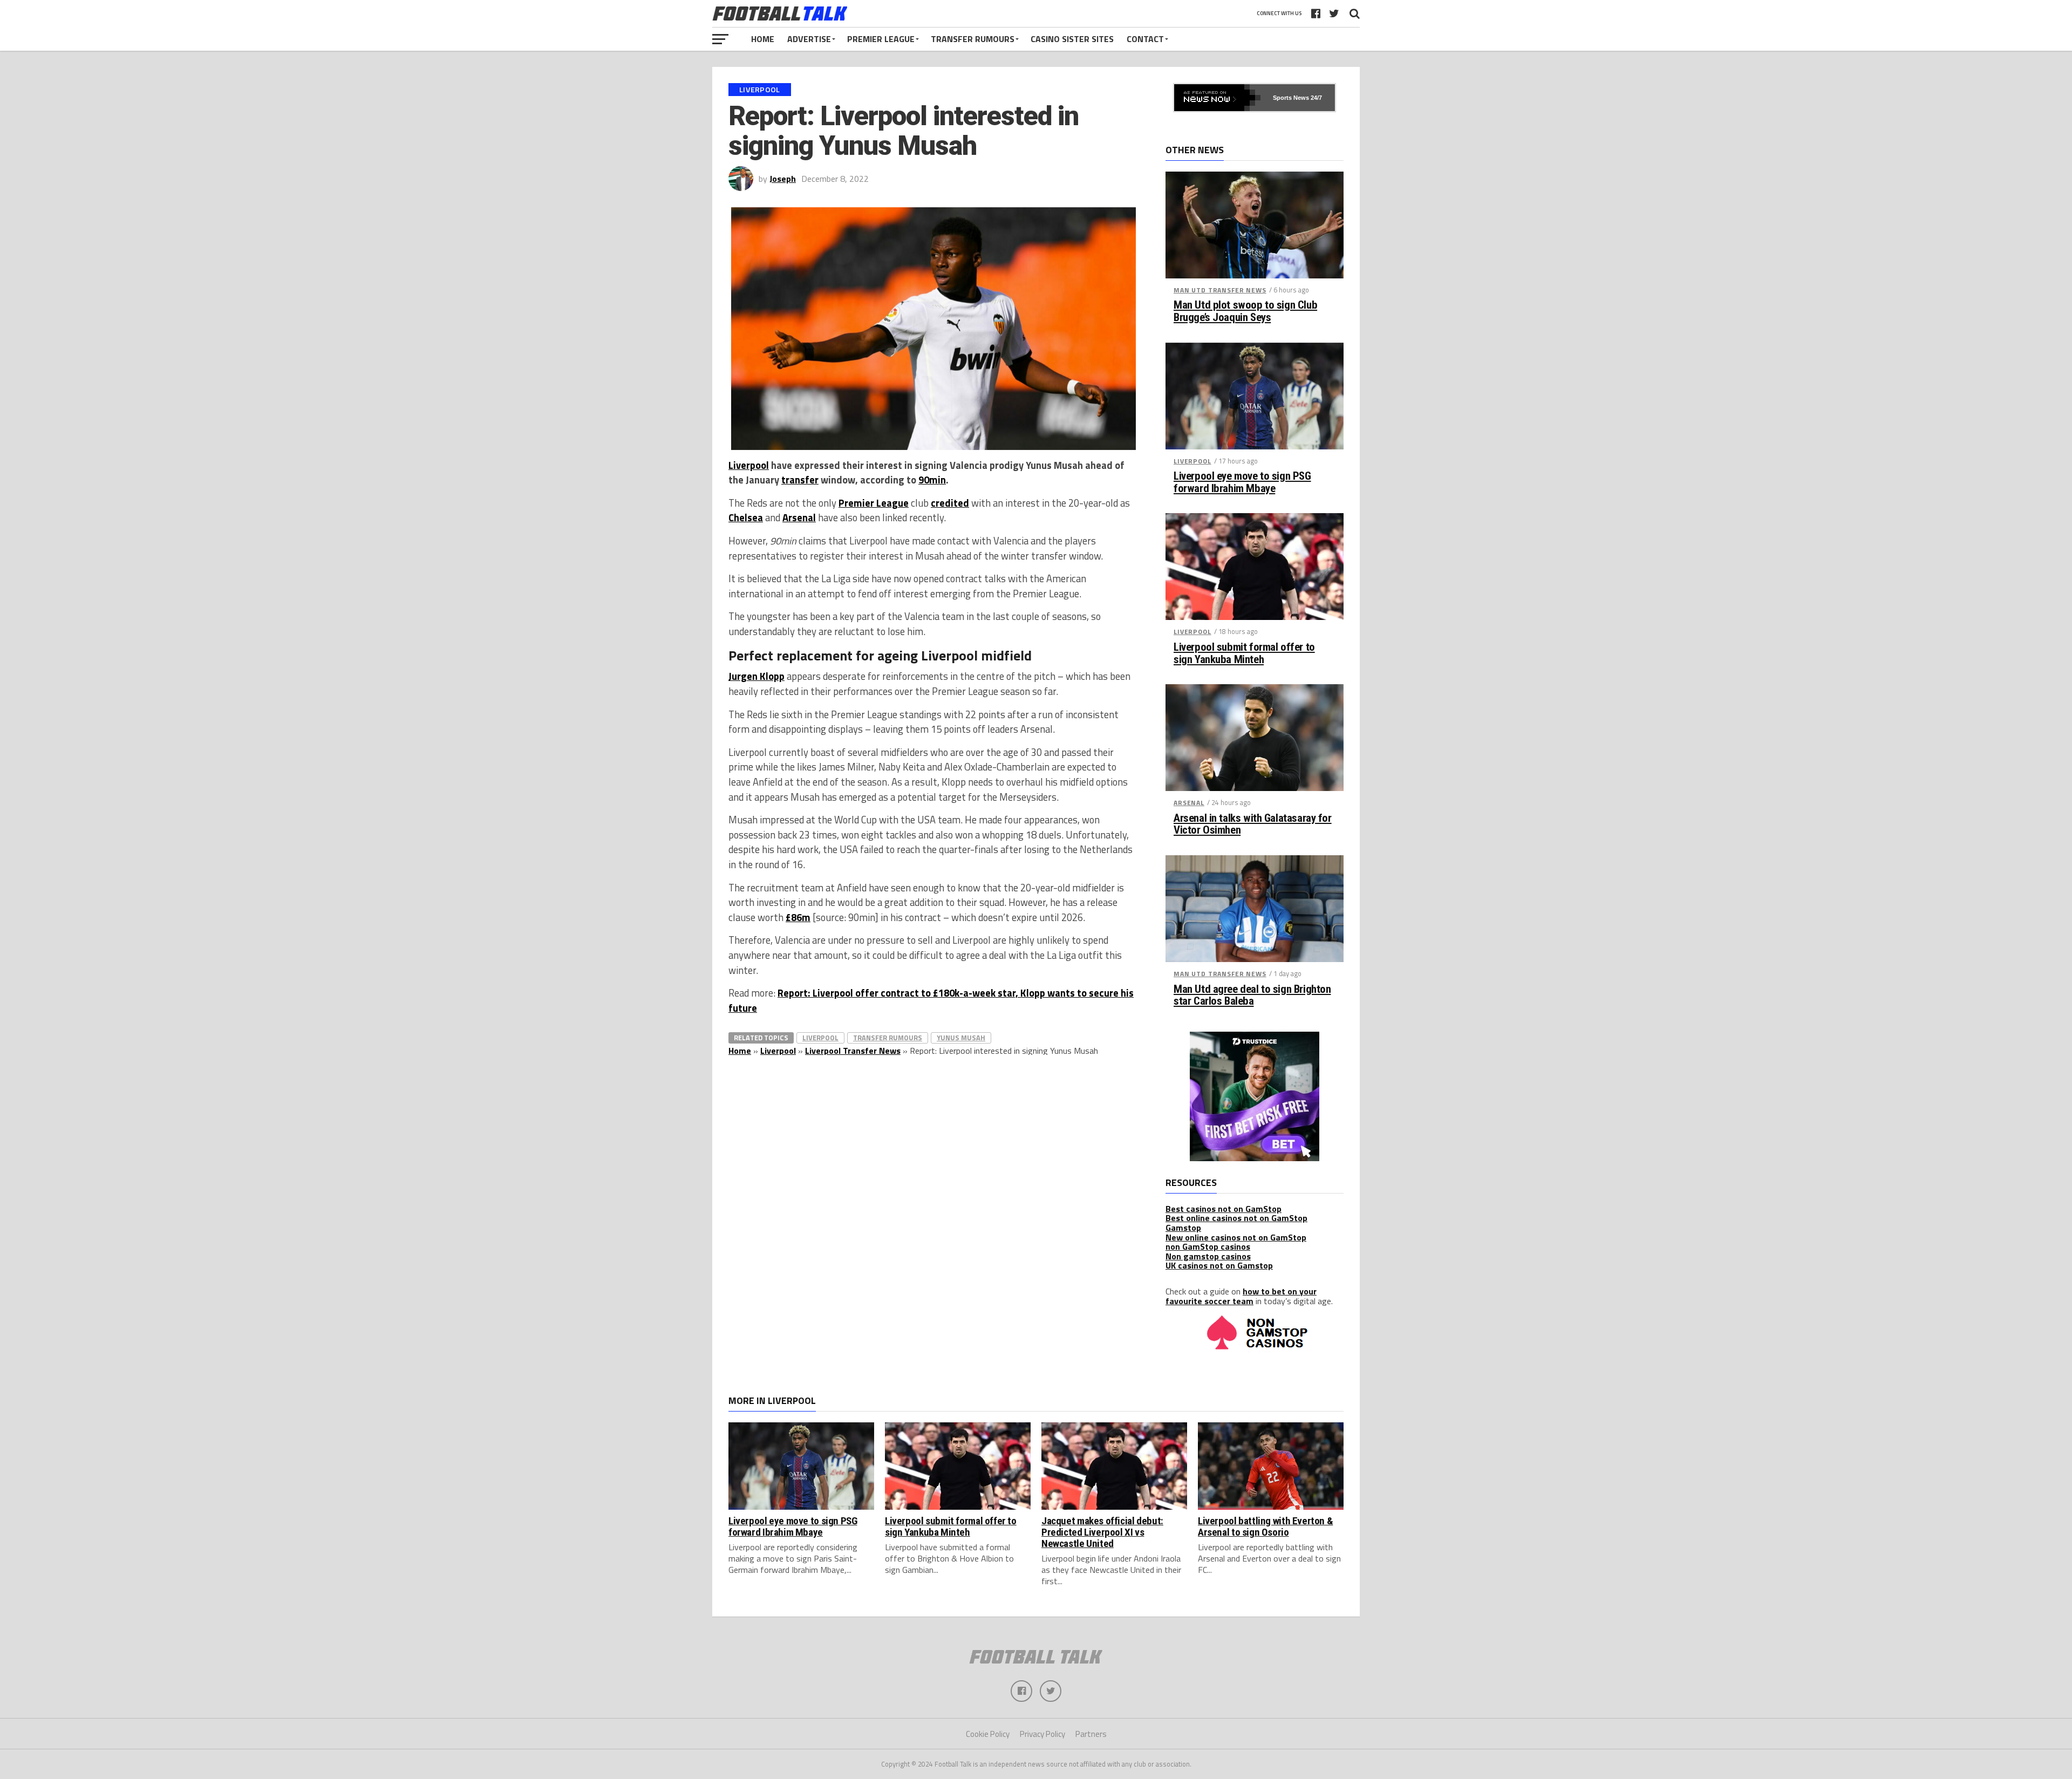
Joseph (783, 179)
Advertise (809, 39)
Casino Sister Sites (1072, 39)
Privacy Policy (1042, 1734)
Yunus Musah (961, 1038)
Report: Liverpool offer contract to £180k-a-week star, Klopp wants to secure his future (931, 1000)
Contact (1145, 39)
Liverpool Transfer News (853, 1051)
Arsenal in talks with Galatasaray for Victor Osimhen (1253, 824)
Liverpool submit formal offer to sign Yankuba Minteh (1244, 653)
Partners (1091, 1734)
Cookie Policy (988, 1734)
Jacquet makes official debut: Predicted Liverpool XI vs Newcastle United (1102, 1532)
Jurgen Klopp (756, 676)
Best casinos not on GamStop (1224, 1209)
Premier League (881, 39)
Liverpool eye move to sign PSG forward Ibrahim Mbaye (1242, 482)
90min (932, 480)
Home (763, 39)
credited (950, 503)
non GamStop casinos (1208, 1246)
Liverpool (749, 465)
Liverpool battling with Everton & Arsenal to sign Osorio (1265, 1526)
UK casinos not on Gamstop (1219, 1265)
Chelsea (746, 517)
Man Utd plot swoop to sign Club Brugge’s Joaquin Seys (1245, 311)
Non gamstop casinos (1208, 1256)
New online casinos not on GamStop (1236, 1237)
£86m (798, 917)
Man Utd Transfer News (1220, 290)
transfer (800, 480)
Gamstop (1183, 1228)
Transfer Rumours (973, 39)
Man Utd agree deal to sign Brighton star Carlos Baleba (1252, 996)
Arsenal (799, 517)
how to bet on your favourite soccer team (1241, 1296)
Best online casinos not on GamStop (1236, 1218)
